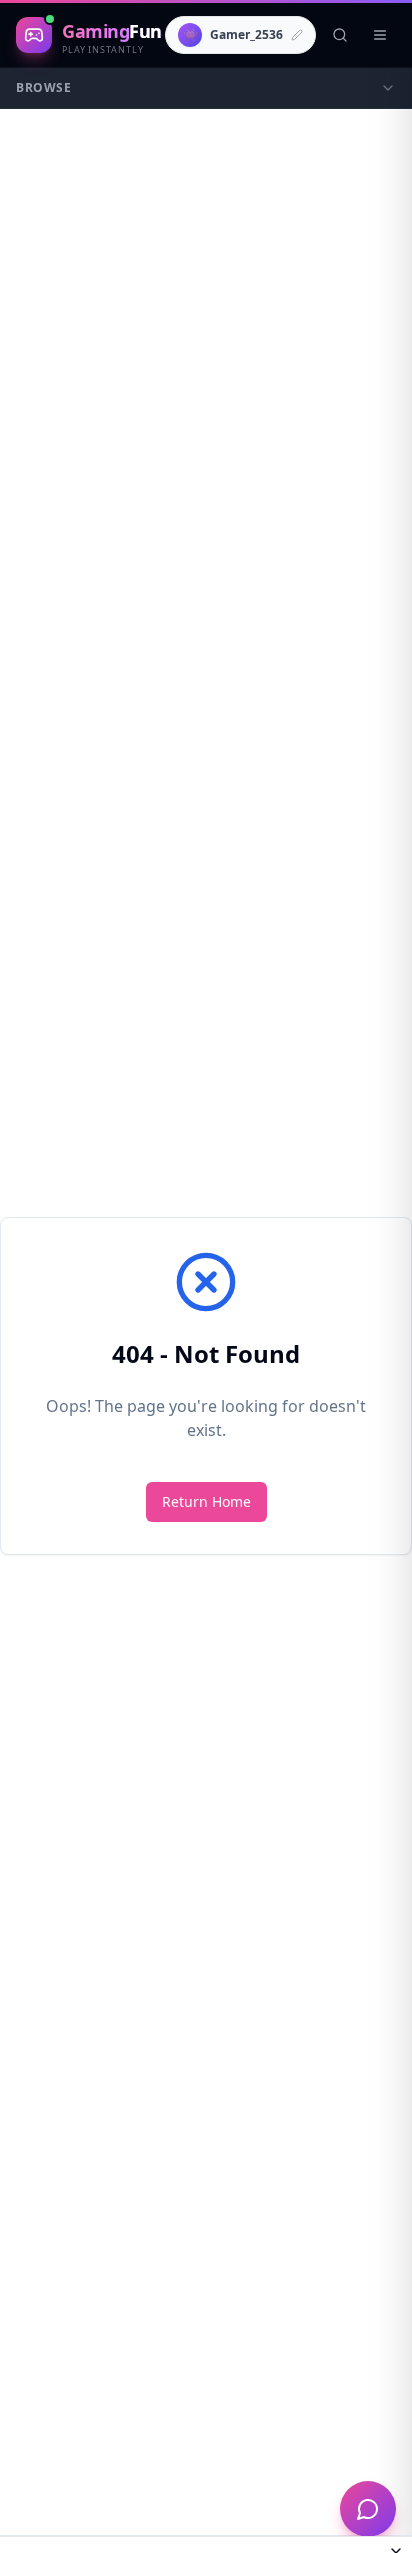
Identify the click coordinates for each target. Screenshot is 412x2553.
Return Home (206, 1501)
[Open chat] (368, 2509)
